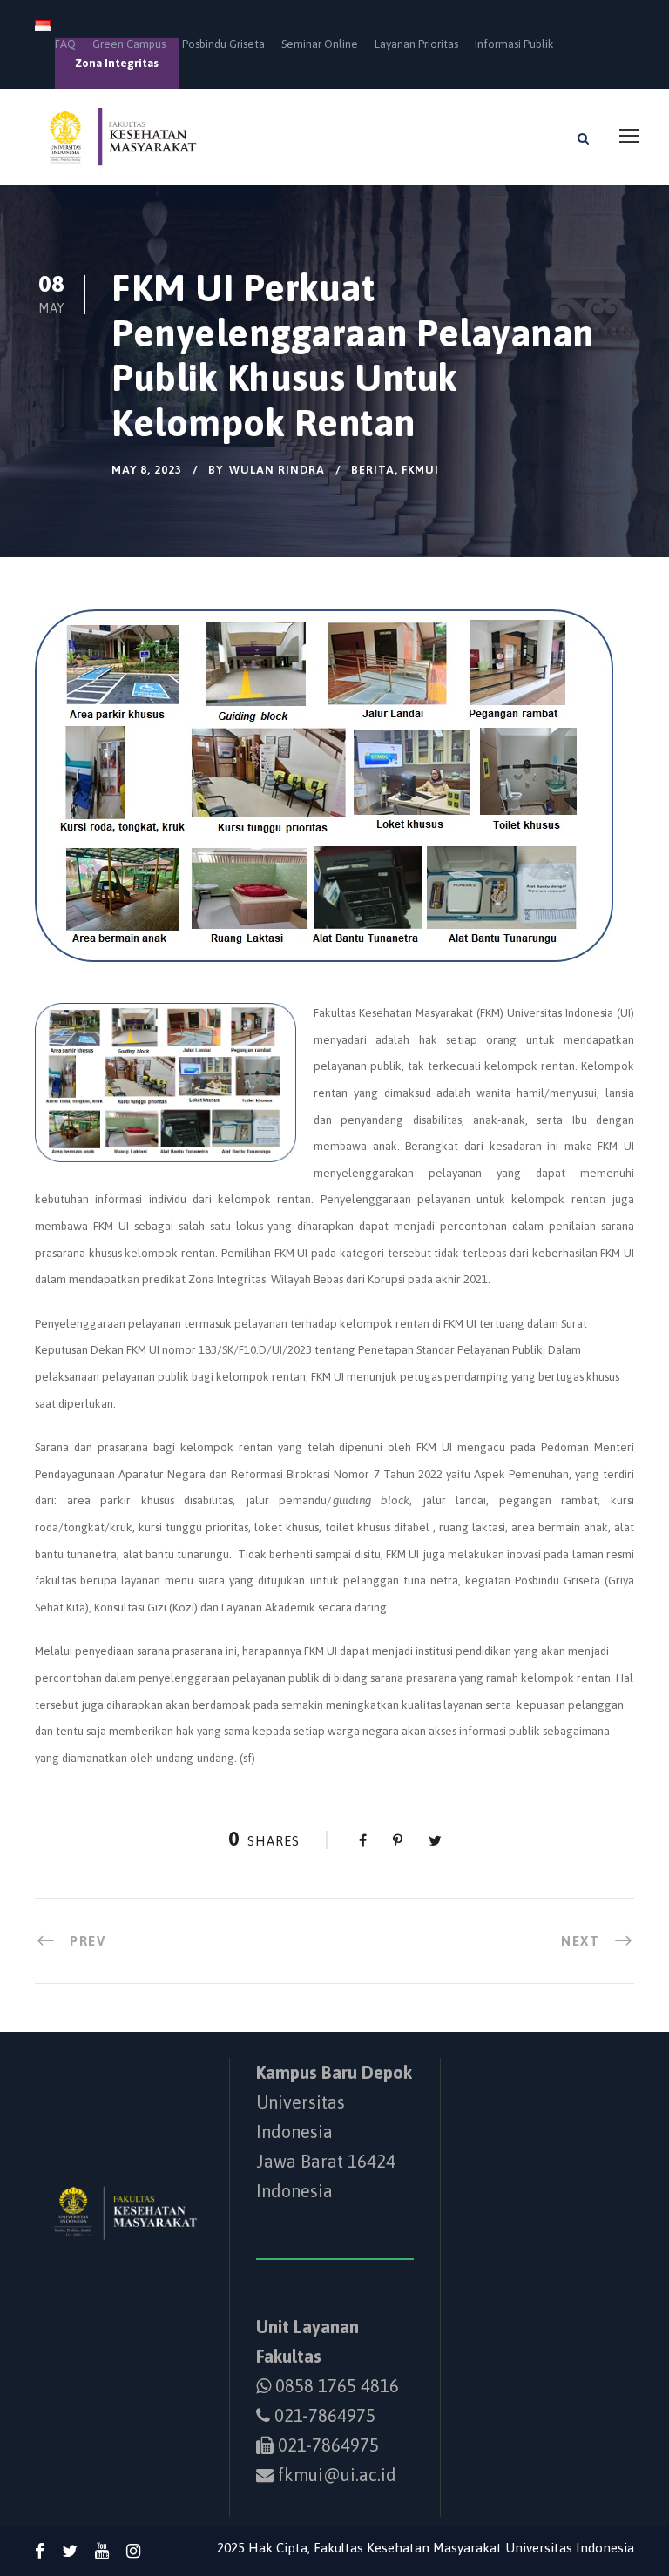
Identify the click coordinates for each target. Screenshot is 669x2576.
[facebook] (40, 2551)
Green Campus (129, 44)
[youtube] (102, 2551)
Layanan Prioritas (416, 44)
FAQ (65, 44)
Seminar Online (320, 44)
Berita (373, 470)
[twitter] (70, 2551)
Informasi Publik (514, 44)
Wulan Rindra (277, 470)
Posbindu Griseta (223, 44)
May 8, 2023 (147, 470)
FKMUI (420, 470)
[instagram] (133, 2551)
